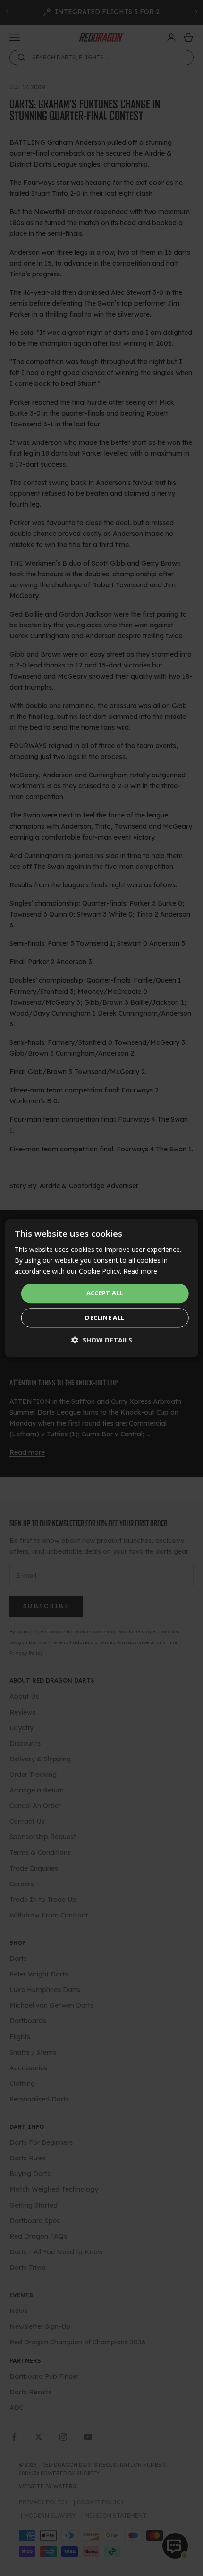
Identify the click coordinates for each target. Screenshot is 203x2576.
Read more (140, 1271)
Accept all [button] (105, 1293)
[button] (102, 1340)
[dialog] (102, 1288)
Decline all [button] (105, 1317)
